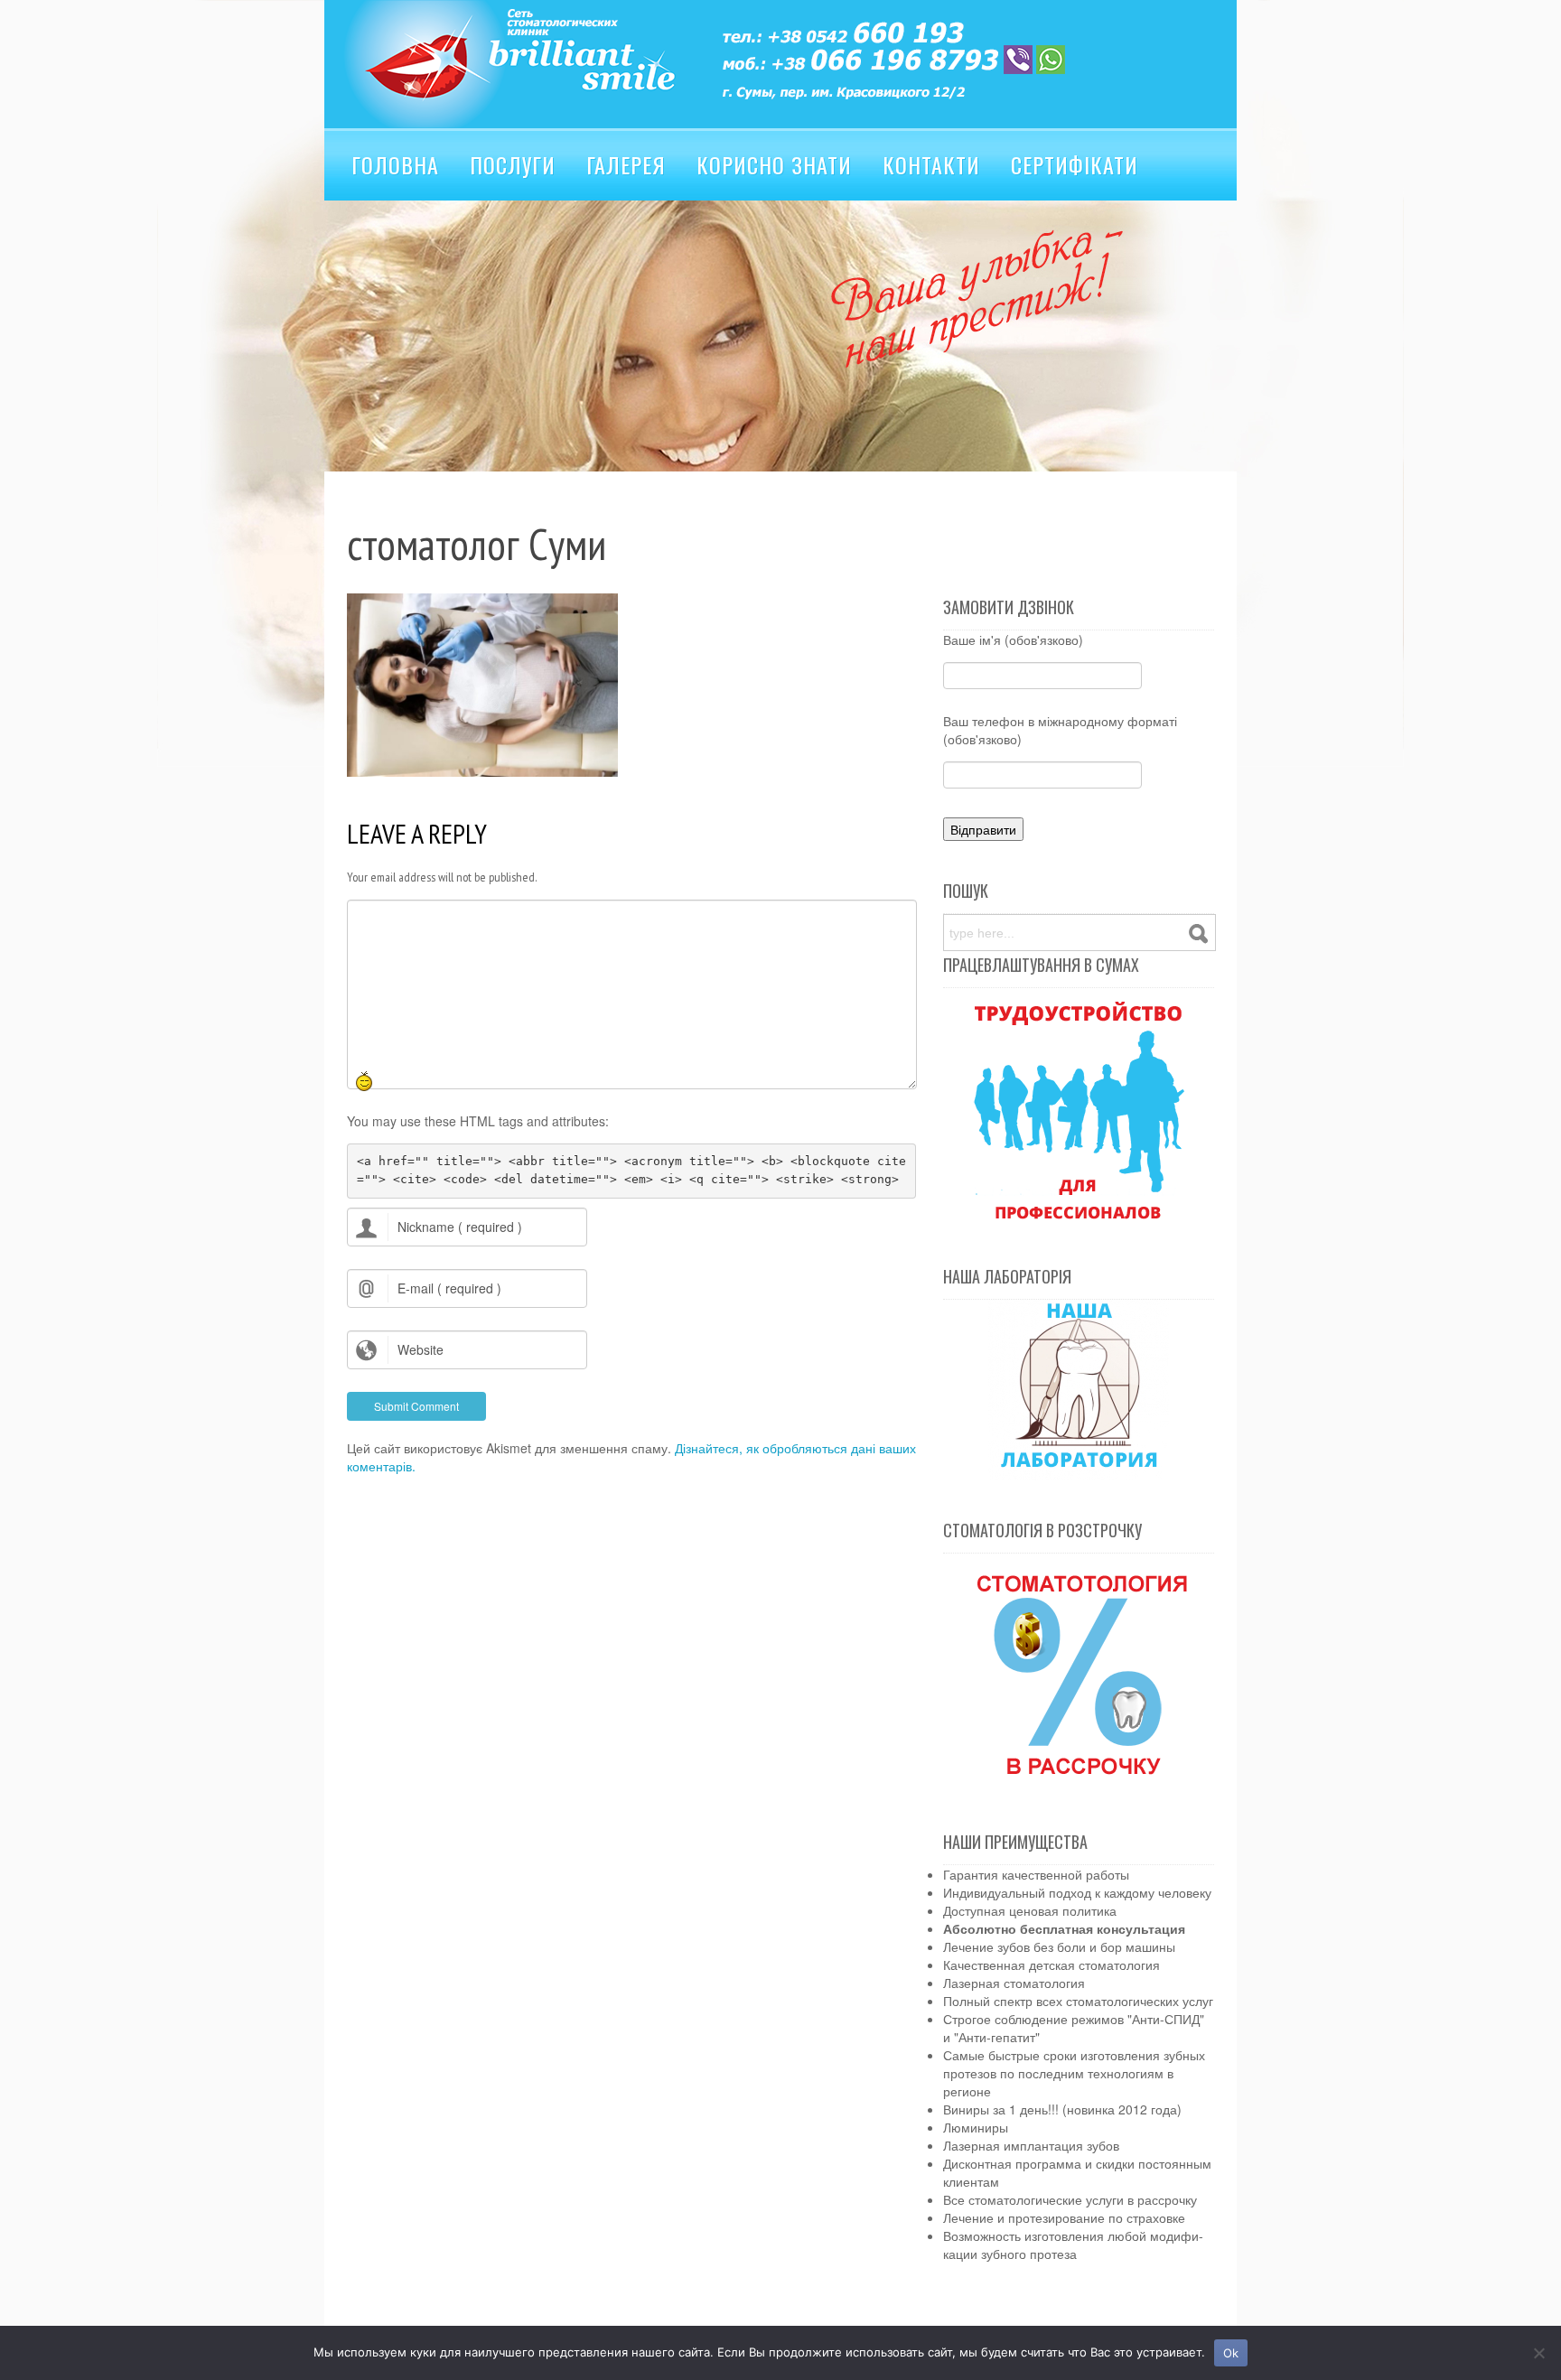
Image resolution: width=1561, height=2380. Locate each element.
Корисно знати (774, 164)
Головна (395, 164)
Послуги (513, 164)
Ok (1231, 2353)
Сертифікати (1075, 164)
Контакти (931, 164)
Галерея (626, 164)
